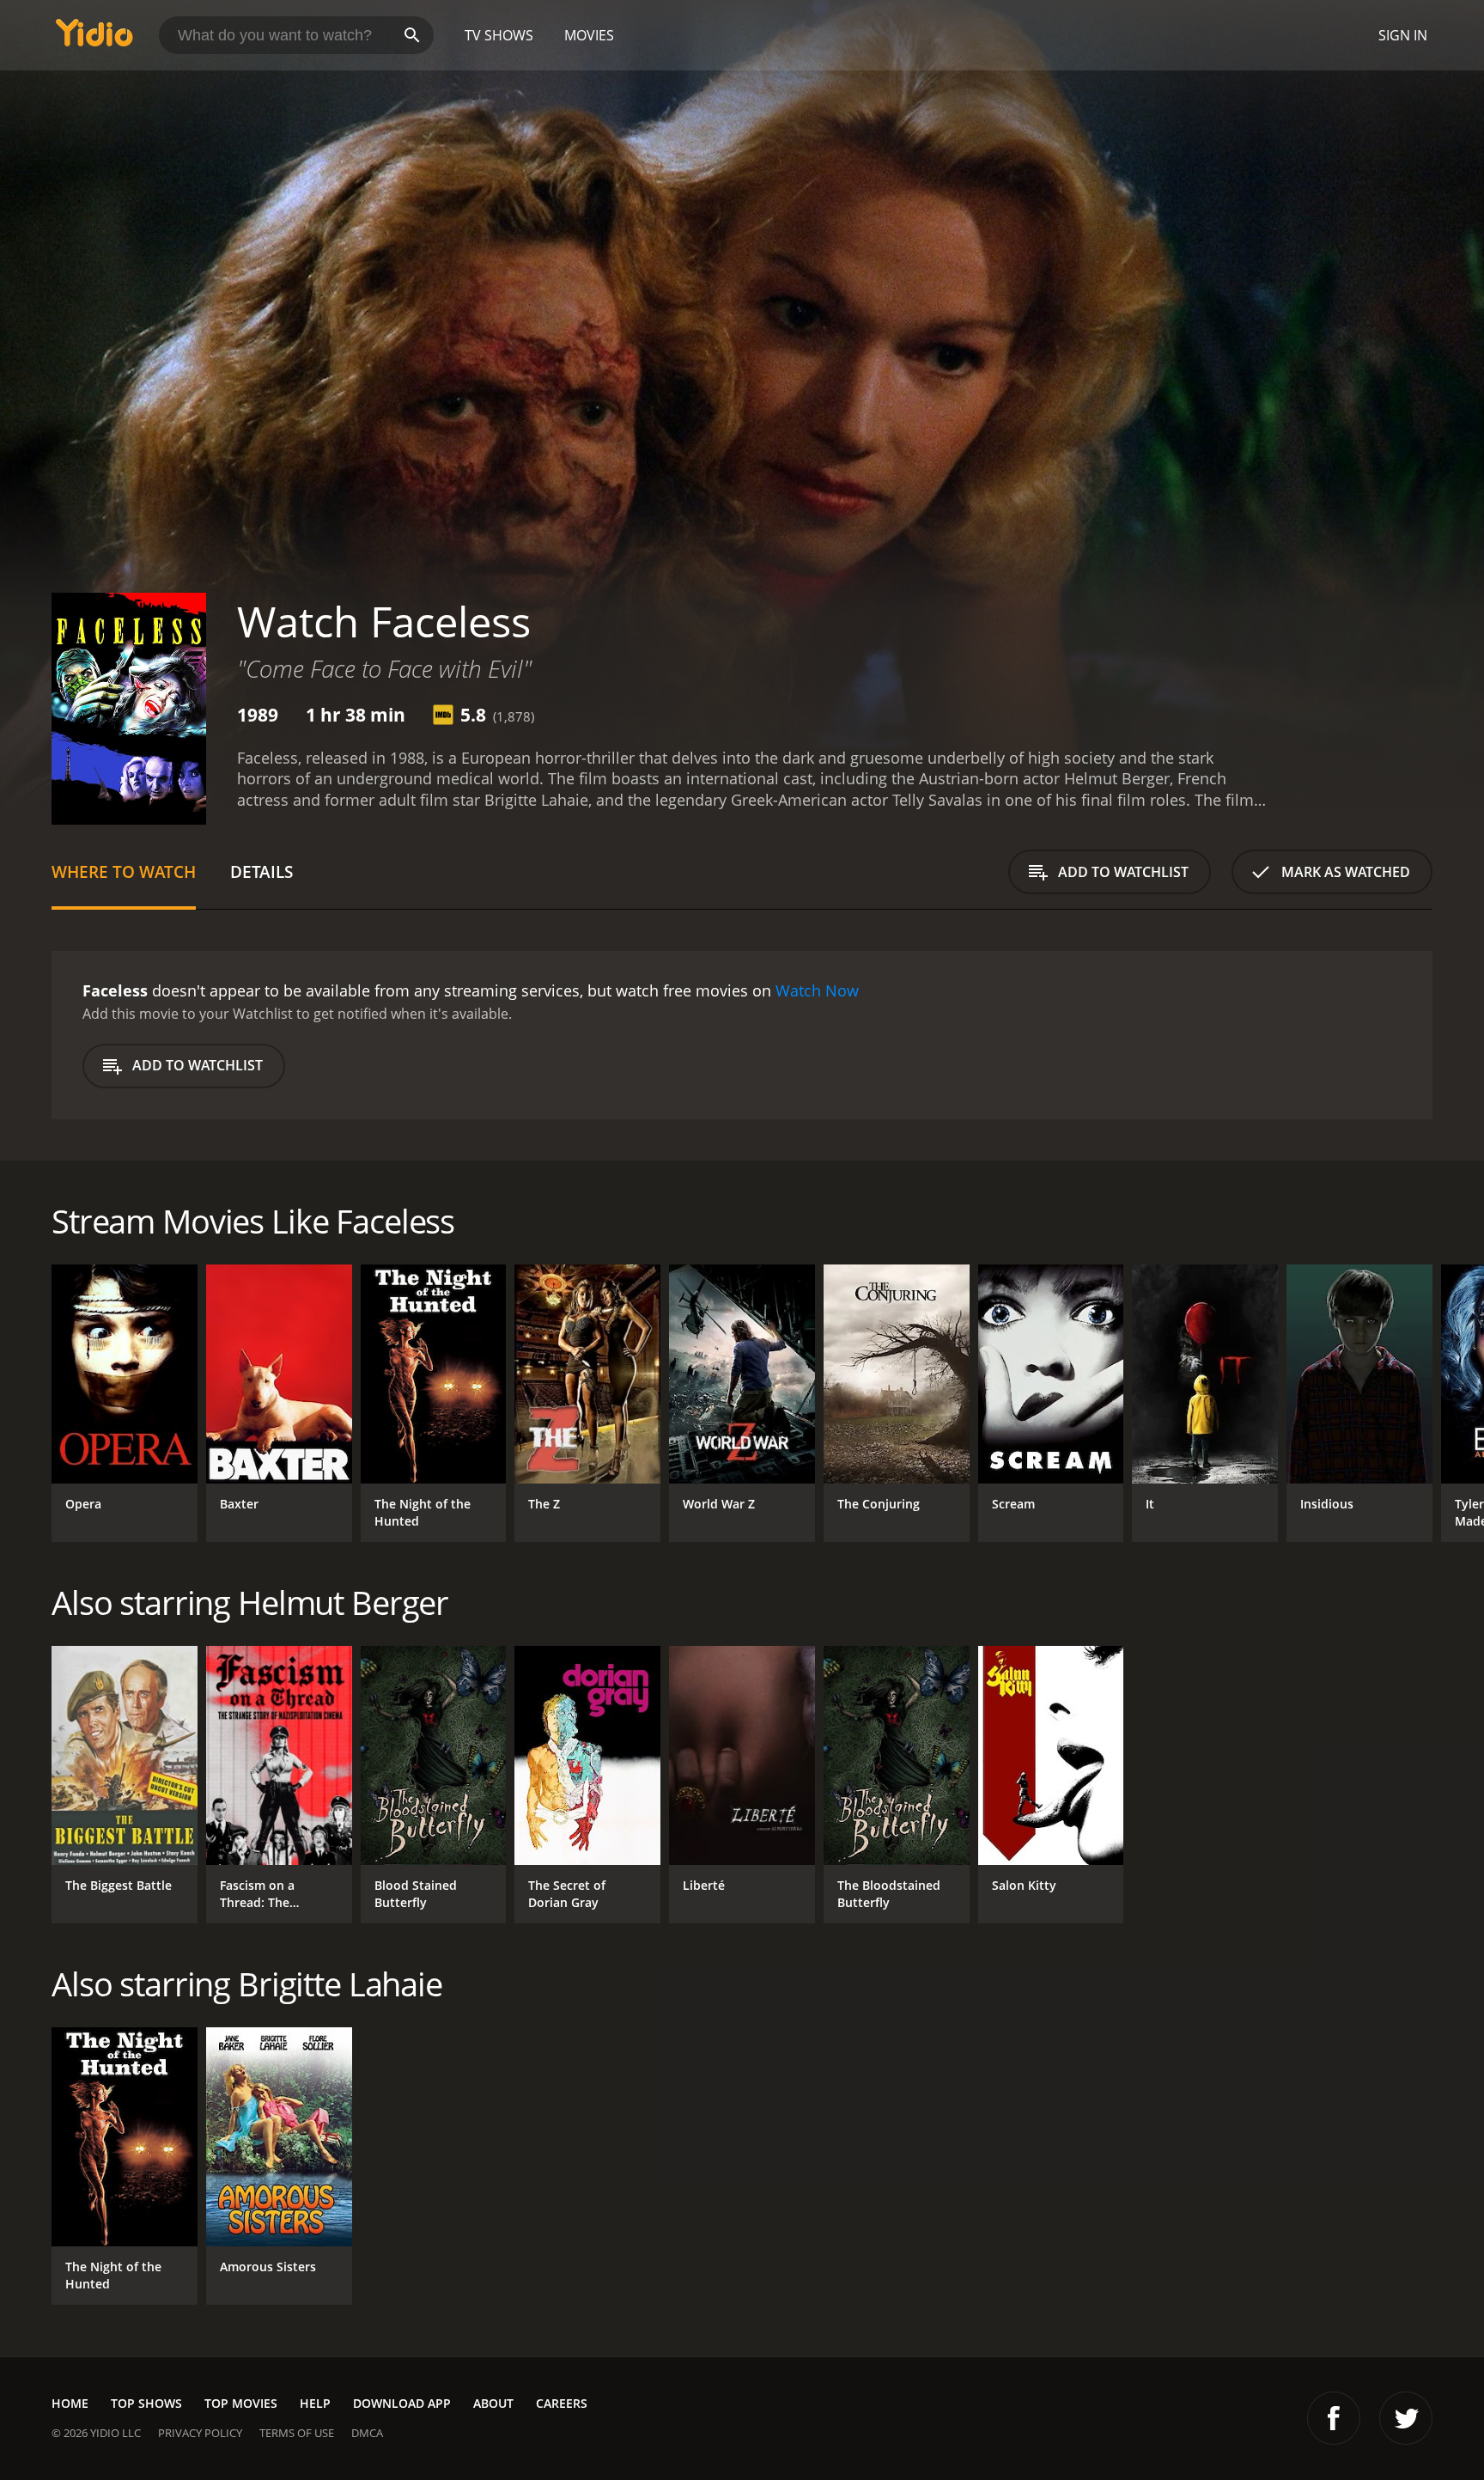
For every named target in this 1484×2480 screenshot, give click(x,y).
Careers (562, 2403)
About (493, 2403)
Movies (589, 35)
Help (315, 2403)
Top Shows (146, 2403)
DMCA (367, 2433)
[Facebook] (1334, 2418)
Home (70, 2403)
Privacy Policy (200, 2433)
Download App (402, 2403)
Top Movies (241, 2403)
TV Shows (499, 35)
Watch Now (817, 990)
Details (262, 871)
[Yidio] (94, 38)
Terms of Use (297, 2433)
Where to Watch (124, 871)
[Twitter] (1406, 2418)
